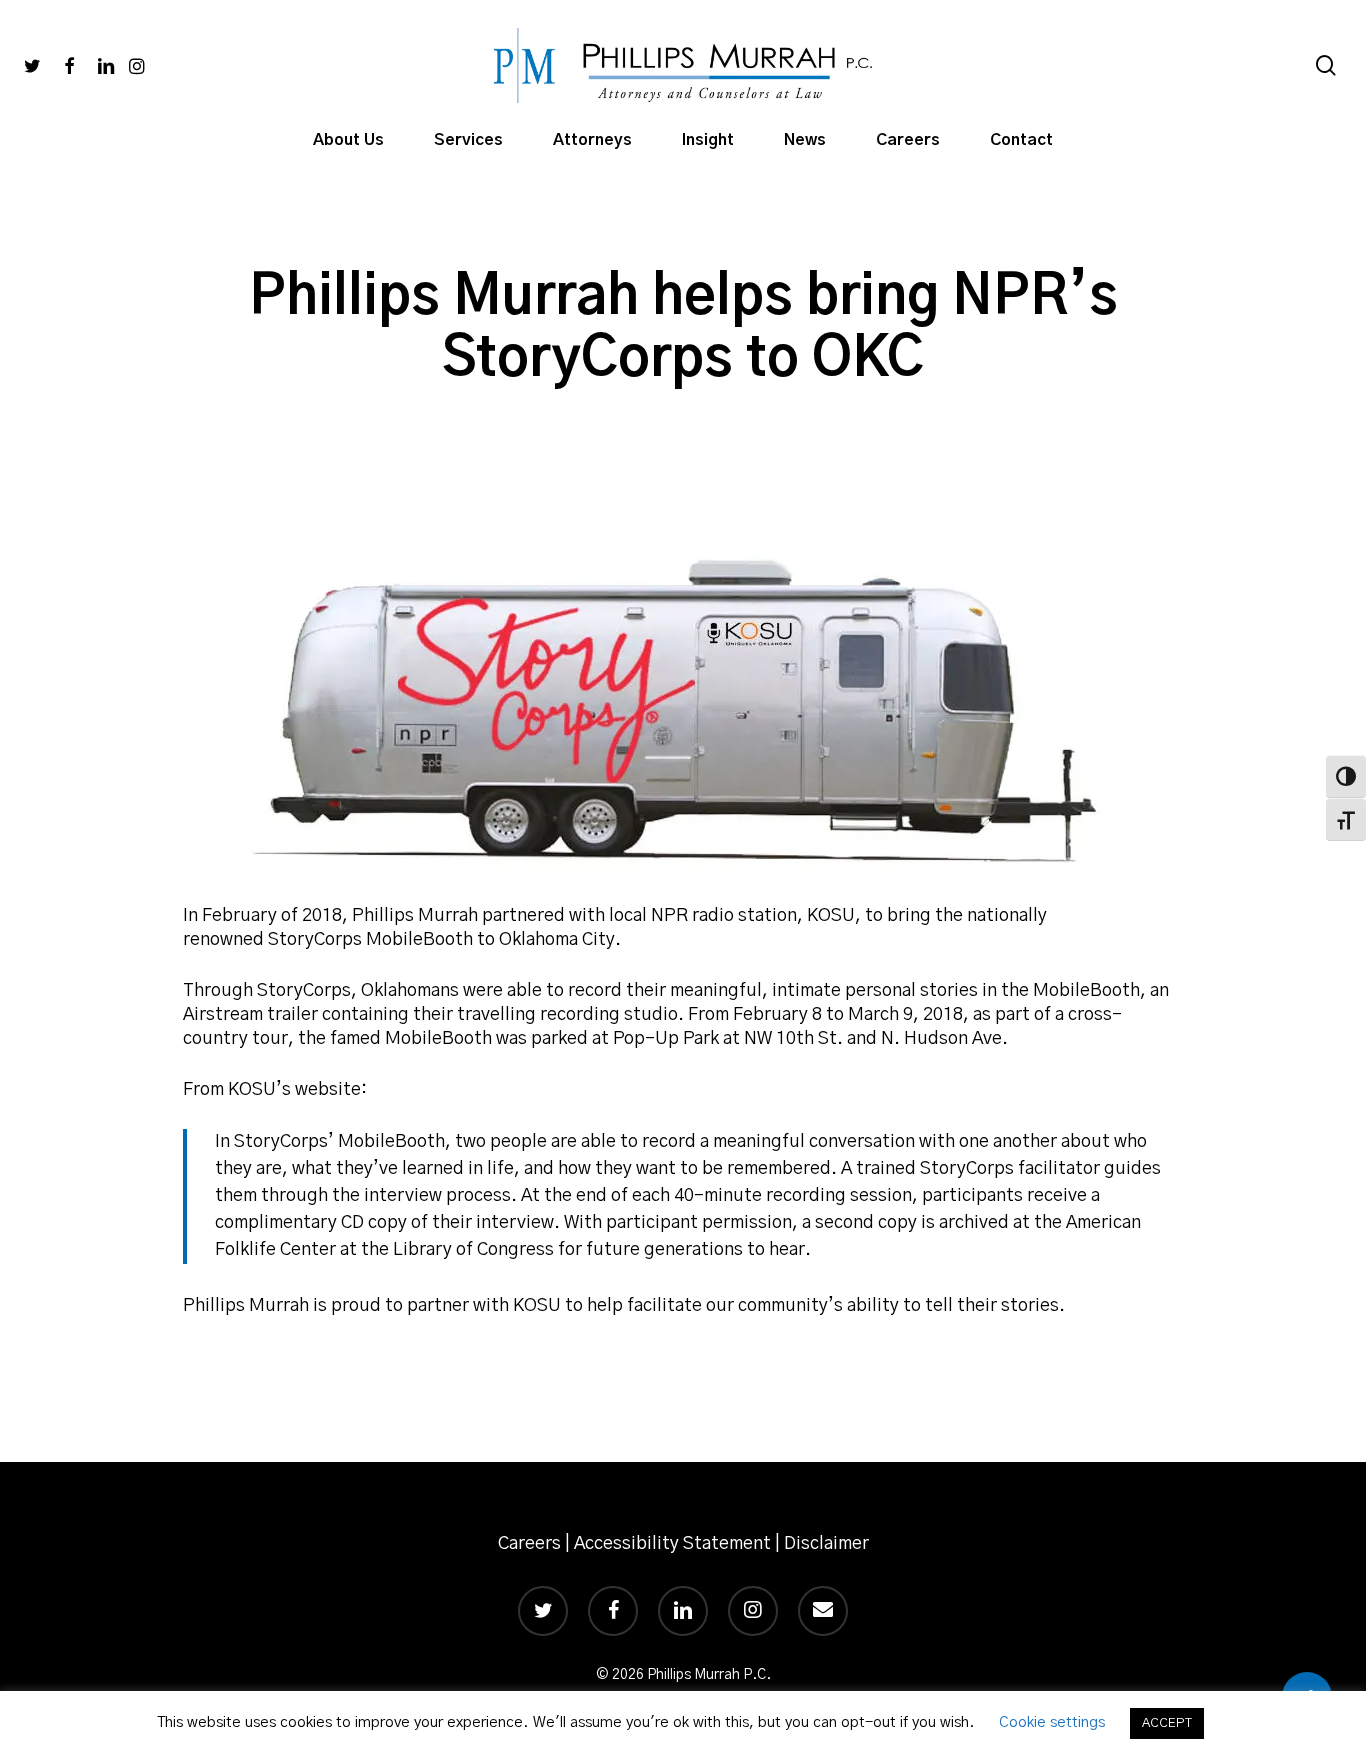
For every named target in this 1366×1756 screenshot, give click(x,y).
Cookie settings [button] (1052, 1722)
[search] (1326, 65)
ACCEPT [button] (1167, 1723)
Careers (529, 1544)
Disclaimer (826, 1544)
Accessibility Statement (672, 1544)
